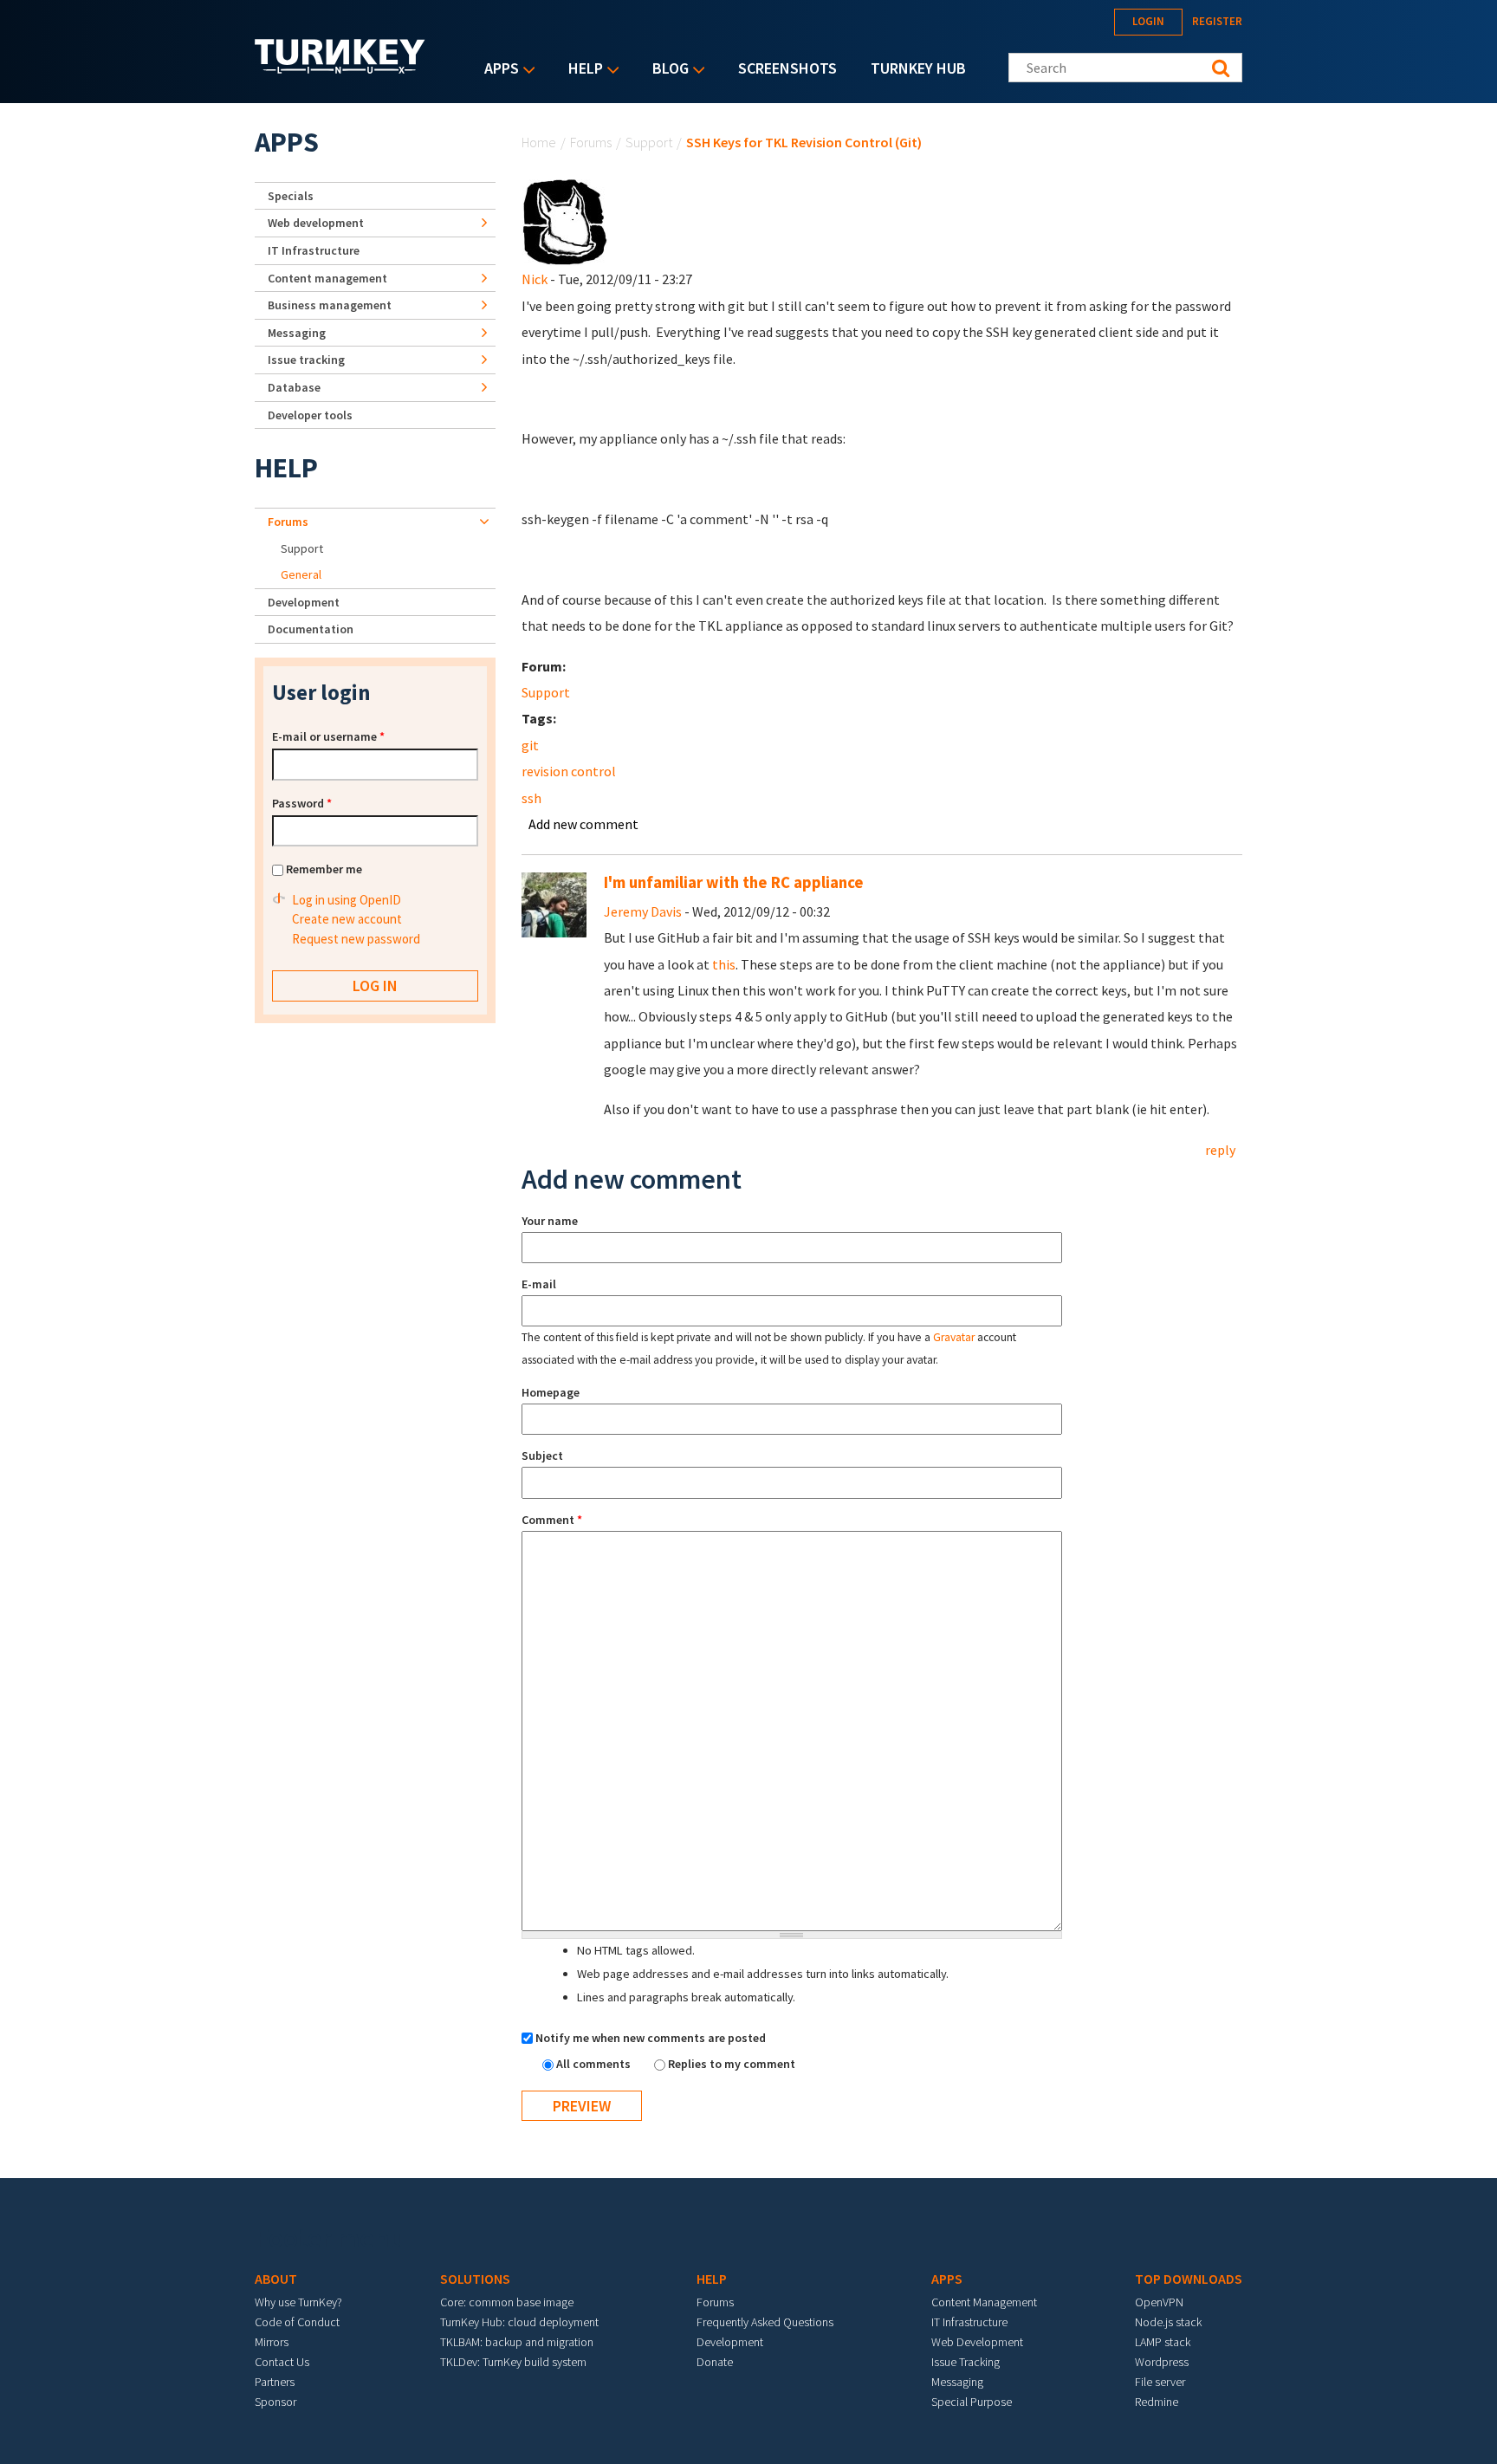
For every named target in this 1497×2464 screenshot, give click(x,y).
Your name (550, 1221)
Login (1148, 21)
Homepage (551, 1392)
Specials (291, 196)
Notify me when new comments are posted (651, 2038)
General (301, 574)
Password (302, 803)
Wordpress (1162, 2362)
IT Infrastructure (314, 250)
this (724, 964)
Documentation (311, 629)
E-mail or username (328, 736)
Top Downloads (1189, 2279)
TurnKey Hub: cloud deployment (519, 2322)
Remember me (324, 869)
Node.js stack (1168, 2322)
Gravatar (954, 1337)
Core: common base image (507, 2302)
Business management (330, 305)
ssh (531, 798)
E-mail (539, 1284)
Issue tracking (306, 360)
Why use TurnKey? (298, 2302)
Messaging (297, 333)
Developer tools (310, 415)
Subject (542, 1456)
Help (581, 70)
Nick (535, 279)
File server (1160, 2382)
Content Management (984, 2302)
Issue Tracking (966, 2362)
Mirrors (272, 2342)
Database (294, 387)
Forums (591, 142)
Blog (666, 70)
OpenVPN (1159, 2302)
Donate (715, 2362)
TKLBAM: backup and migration (517, 2342)
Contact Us (282, 2362)
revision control (569, 771)
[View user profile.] (565, 221)
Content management (327, 278)
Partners (275, 2382)
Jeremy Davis (643, 911)
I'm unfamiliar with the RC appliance (734, 882)
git (530, 745)
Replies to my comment (732, 2064)
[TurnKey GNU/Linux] (340, 68)
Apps (497, 70)
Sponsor (275, 2402)
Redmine (1157, 2402)
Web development (316, 223)
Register (1217, 21)
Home (539, 142)
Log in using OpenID (347, 900)
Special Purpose (972, 2402)
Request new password (356, 939)
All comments (595, 2064)
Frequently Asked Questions (765, 2322)
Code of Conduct (297, 2322)
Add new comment (583, 824)
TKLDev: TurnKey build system (513, 2362)
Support (649, 142)
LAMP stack (1163, 2342)
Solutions (475, 2279)
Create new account (347, 919)
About (276, 2279)
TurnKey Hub (918, 68)
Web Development (977, 2342)
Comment (552, 1520)
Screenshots (787, 68)
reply (1220, 1150)
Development (304, 602)
